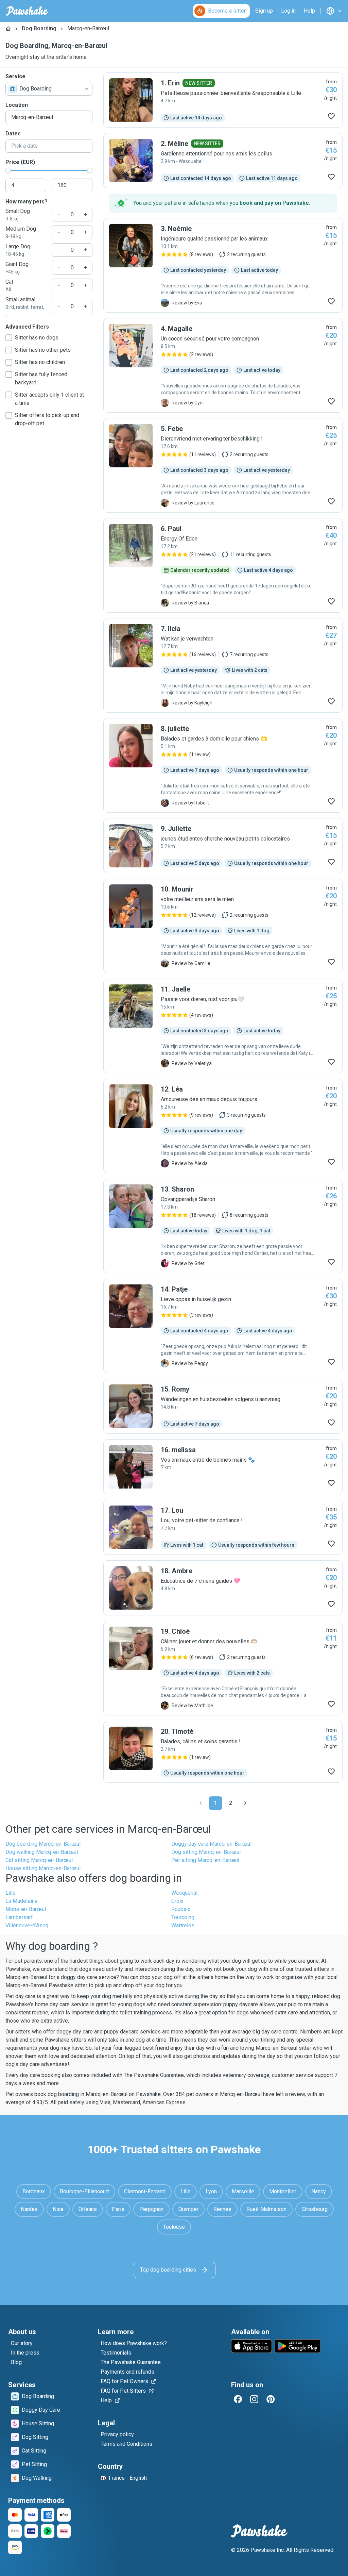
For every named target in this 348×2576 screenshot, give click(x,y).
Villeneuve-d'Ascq (27, 1925)
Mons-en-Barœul (26, 1909)
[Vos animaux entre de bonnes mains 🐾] (223, 1467)
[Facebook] (238, 2399)
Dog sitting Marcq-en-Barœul (206, 1852)
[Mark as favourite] (331, 116)
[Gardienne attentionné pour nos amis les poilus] (223, 161)
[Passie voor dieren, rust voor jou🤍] (223, 1026)
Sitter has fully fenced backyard (41, 378)
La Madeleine (22, 1901)
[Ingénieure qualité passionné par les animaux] (223, 265)
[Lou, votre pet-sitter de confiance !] (223, 1527)
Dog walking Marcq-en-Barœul (42, 1852)
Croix (177, 1901)
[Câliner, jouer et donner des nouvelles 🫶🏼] (223, 1668)
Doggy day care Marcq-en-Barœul (211, 1844)
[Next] (245, 1803)
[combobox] (49, 89)
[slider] (8, 170)
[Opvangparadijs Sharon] (223, 1226)
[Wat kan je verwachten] (223, 665)
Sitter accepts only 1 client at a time (49, 399)
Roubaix (181, 1909)
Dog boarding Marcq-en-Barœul (43, 1844)
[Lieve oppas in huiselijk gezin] (223, 1326)
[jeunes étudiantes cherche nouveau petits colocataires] (223, 846)
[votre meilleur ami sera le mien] (223, 926)
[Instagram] (254, 2399)
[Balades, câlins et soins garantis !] (223, 1752)
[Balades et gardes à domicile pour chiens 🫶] (223, 765)
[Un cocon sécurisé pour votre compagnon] (223, 365)
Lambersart (19, 1917)
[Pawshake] (27, 11)
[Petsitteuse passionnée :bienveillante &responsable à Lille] (223, 100)
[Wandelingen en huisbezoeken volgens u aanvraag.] (223, 1406)
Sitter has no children (40, 362)
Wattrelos (183, 1925)
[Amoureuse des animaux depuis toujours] (223, 1126)
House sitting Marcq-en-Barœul (43, 1868)
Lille (11, 1893)
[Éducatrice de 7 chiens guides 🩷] (223, 1588)
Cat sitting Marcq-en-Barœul (39, 1860)
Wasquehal (184, 1893)
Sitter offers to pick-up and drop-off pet (47, 419)
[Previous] (201, 1803)
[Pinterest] (271, 2399)
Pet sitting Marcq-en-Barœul (205, 1860)
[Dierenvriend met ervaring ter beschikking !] (223, 465)
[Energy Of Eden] (223, 565)
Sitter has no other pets (43, 350)
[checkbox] (9, 338)
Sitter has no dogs (37, 338)
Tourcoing (183, 1917)
